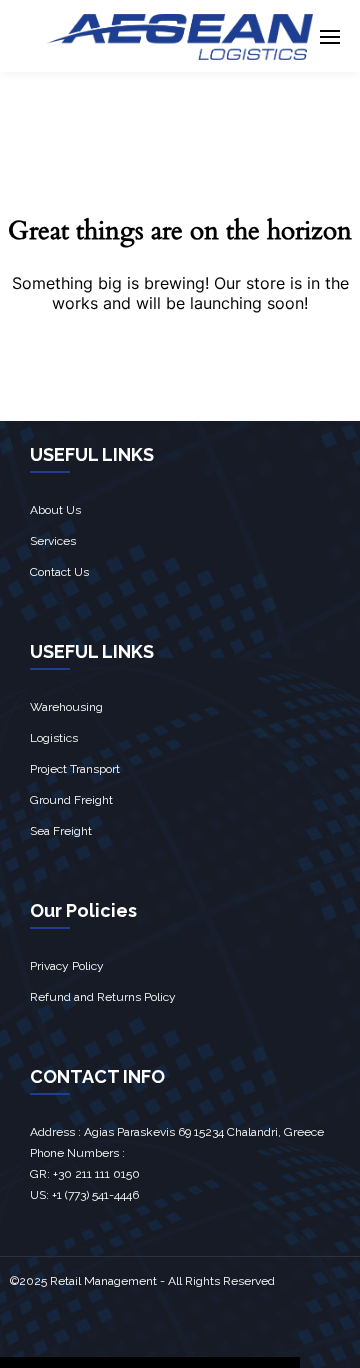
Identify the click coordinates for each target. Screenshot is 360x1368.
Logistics (54, 738)
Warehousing (66, 707)
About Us (55, 510)
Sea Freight (61, 831)
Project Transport (75, 769)
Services (53, 541)
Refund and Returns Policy (103, 997)
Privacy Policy (67, 966)
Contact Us (59, 572)
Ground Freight (71, 800)
